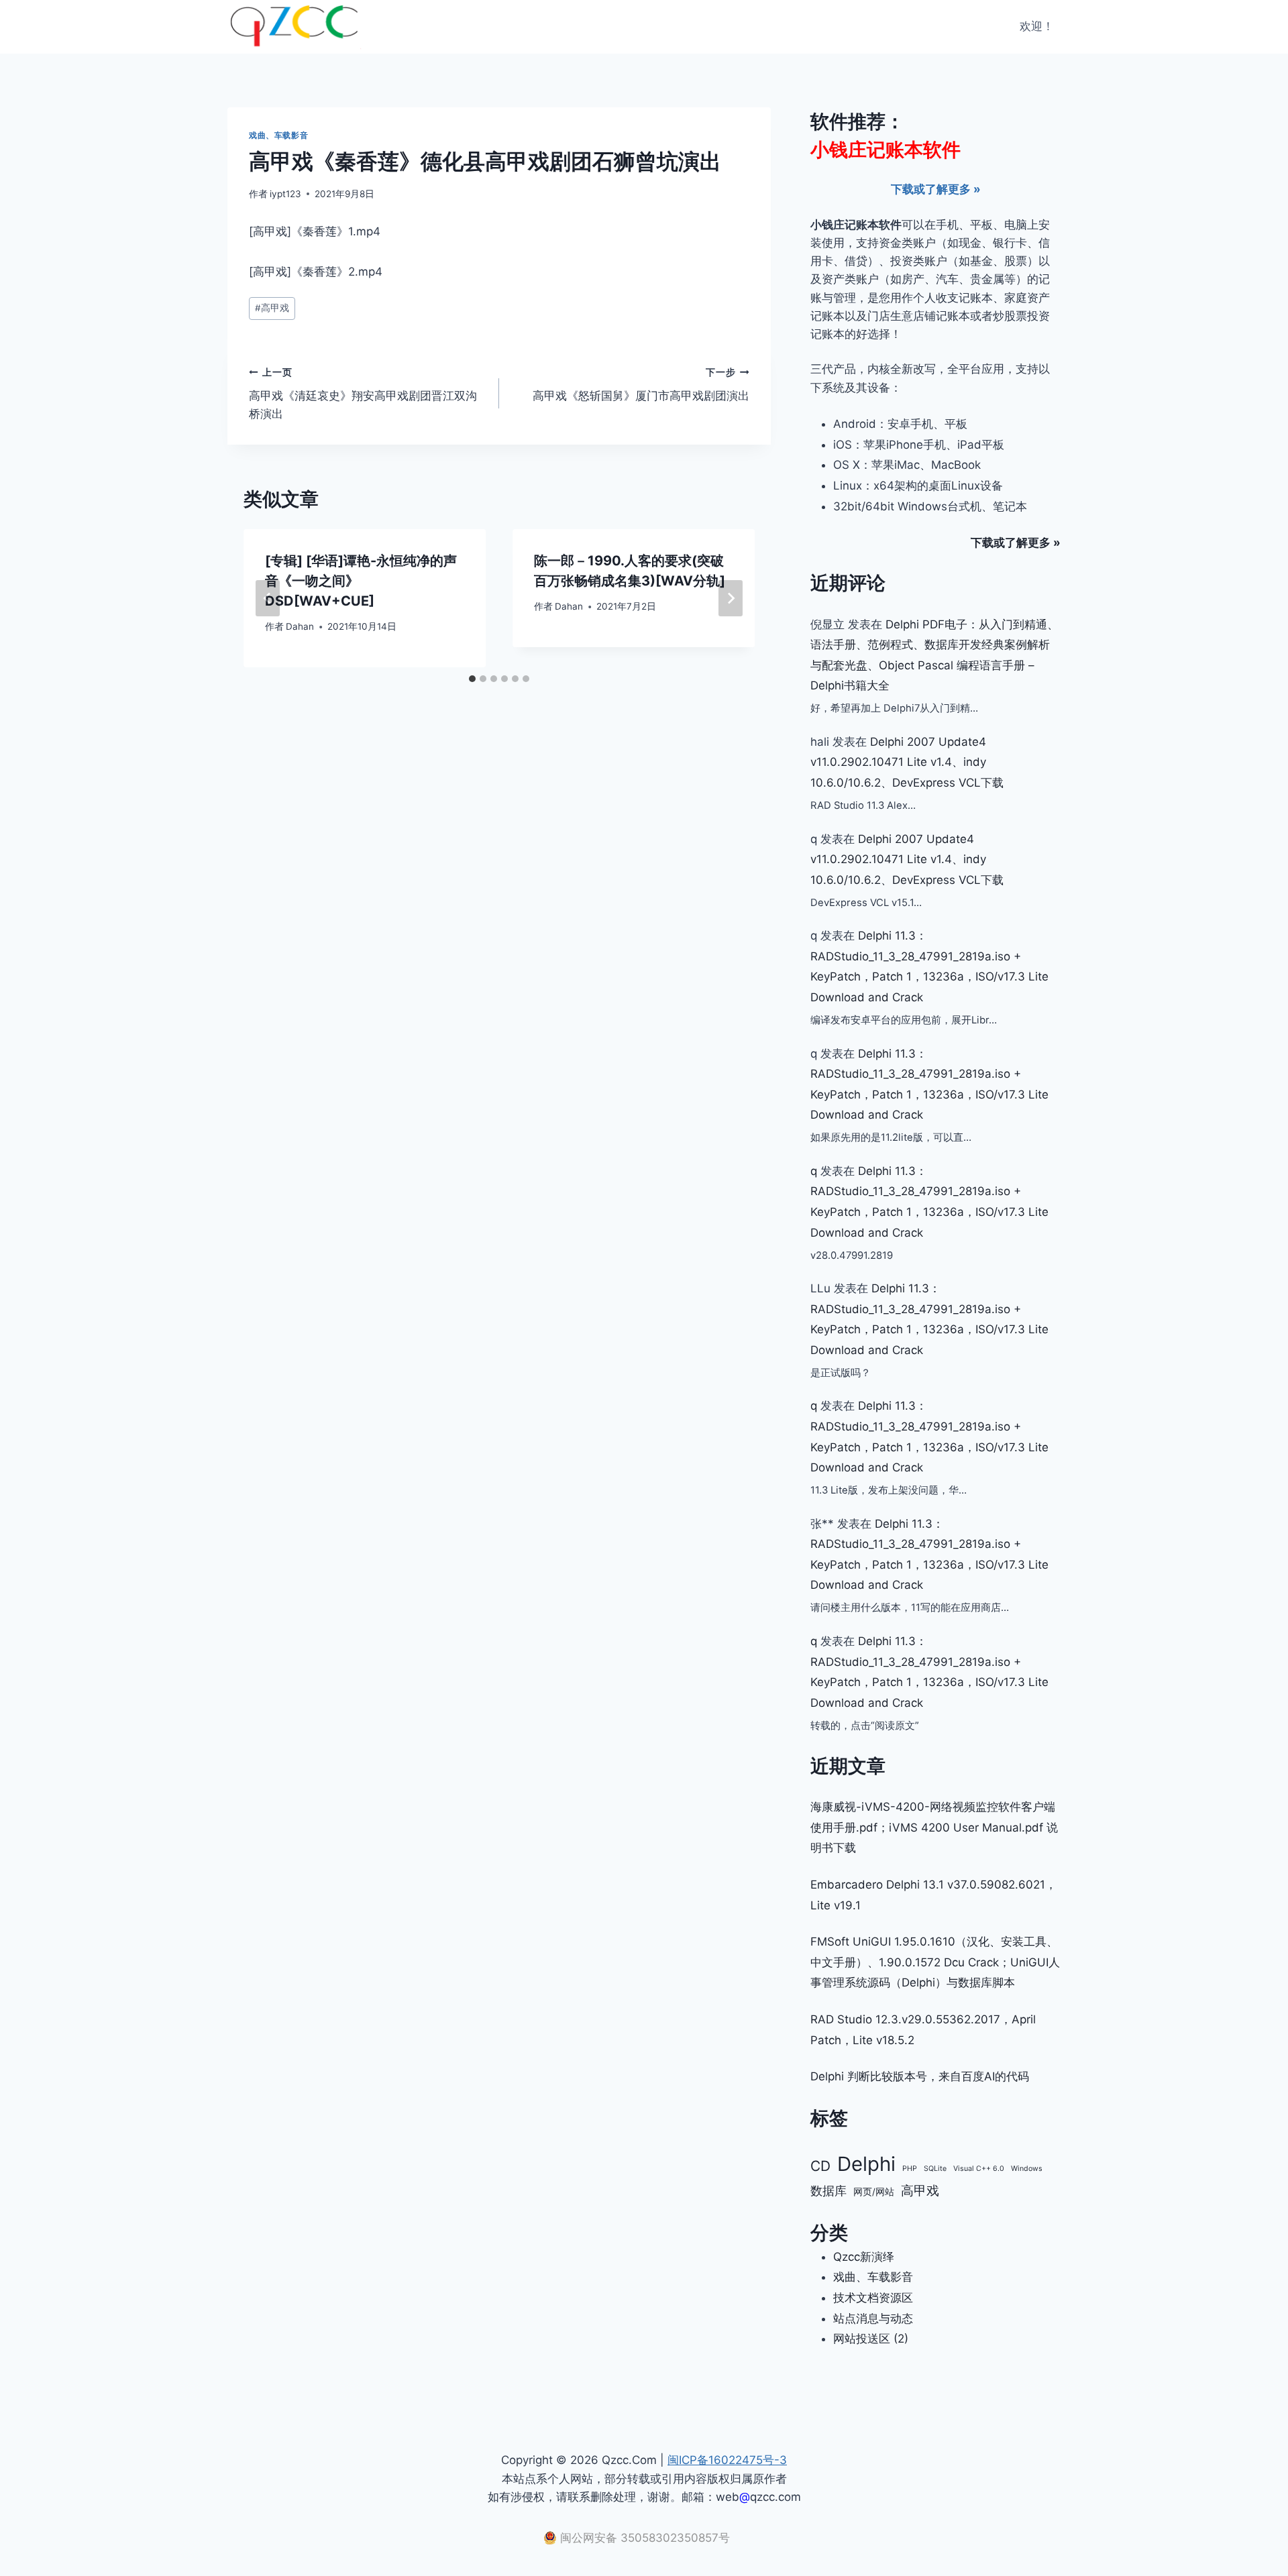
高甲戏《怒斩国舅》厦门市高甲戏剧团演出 (641, 385)
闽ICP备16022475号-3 (727, 2460)
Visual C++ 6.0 (979, 2169)
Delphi (866, 2164)
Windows (1027, 2169)
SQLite (935, 2169)
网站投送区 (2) (871, 2339)
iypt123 (285, 194)
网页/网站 (874, 2192)
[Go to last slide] (268, 598)
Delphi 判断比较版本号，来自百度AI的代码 (920, 2076)
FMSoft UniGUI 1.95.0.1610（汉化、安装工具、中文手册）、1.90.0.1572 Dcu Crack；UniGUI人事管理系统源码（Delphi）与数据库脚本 (935, 1962)
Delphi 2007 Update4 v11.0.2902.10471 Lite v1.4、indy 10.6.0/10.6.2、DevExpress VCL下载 (907, 762)
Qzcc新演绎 (864, 2257)
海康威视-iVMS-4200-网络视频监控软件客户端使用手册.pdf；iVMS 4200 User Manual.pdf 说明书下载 (934, 1827)
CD (820, 2166)
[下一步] (731, 598)
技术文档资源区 (873, 2298)
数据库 (828, 2190)
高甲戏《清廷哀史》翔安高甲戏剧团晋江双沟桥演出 (363, 394)
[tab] (472, 679)
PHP (910, 2169)
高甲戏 (272, 308)
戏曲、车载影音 (278, 135)
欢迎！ (1037, 26)
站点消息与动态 (873, 2318)
